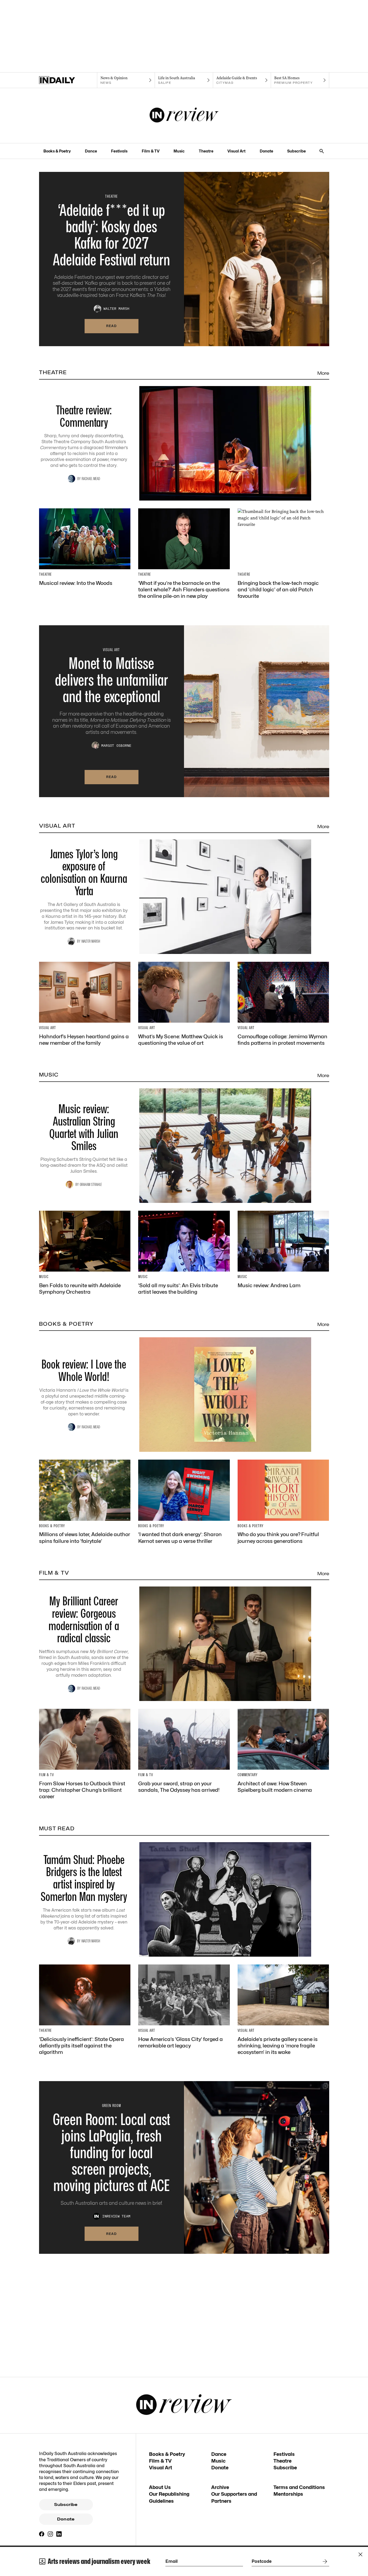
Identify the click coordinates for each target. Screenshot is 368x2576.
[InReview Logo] (184, 116)
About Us (160, 2487)
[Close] (360, 2554)
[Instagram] (50, 2534)
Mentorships (288, 2494)
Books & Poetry (57, 151)
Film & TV (151, 151)
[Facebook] (42, 2534)
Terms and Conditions (299, 2487)
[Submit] (324, 2561)
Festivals (119, 151)
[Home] (68, 80)
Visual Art (236, 151)
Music (179, 151)
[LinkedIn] (59, 2534)
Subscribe (296, 151)
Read (112, 326)
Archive (220, 2487)
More (323, 373)
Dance (91, 151)
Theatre (206, 151)
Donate (266, 151)
